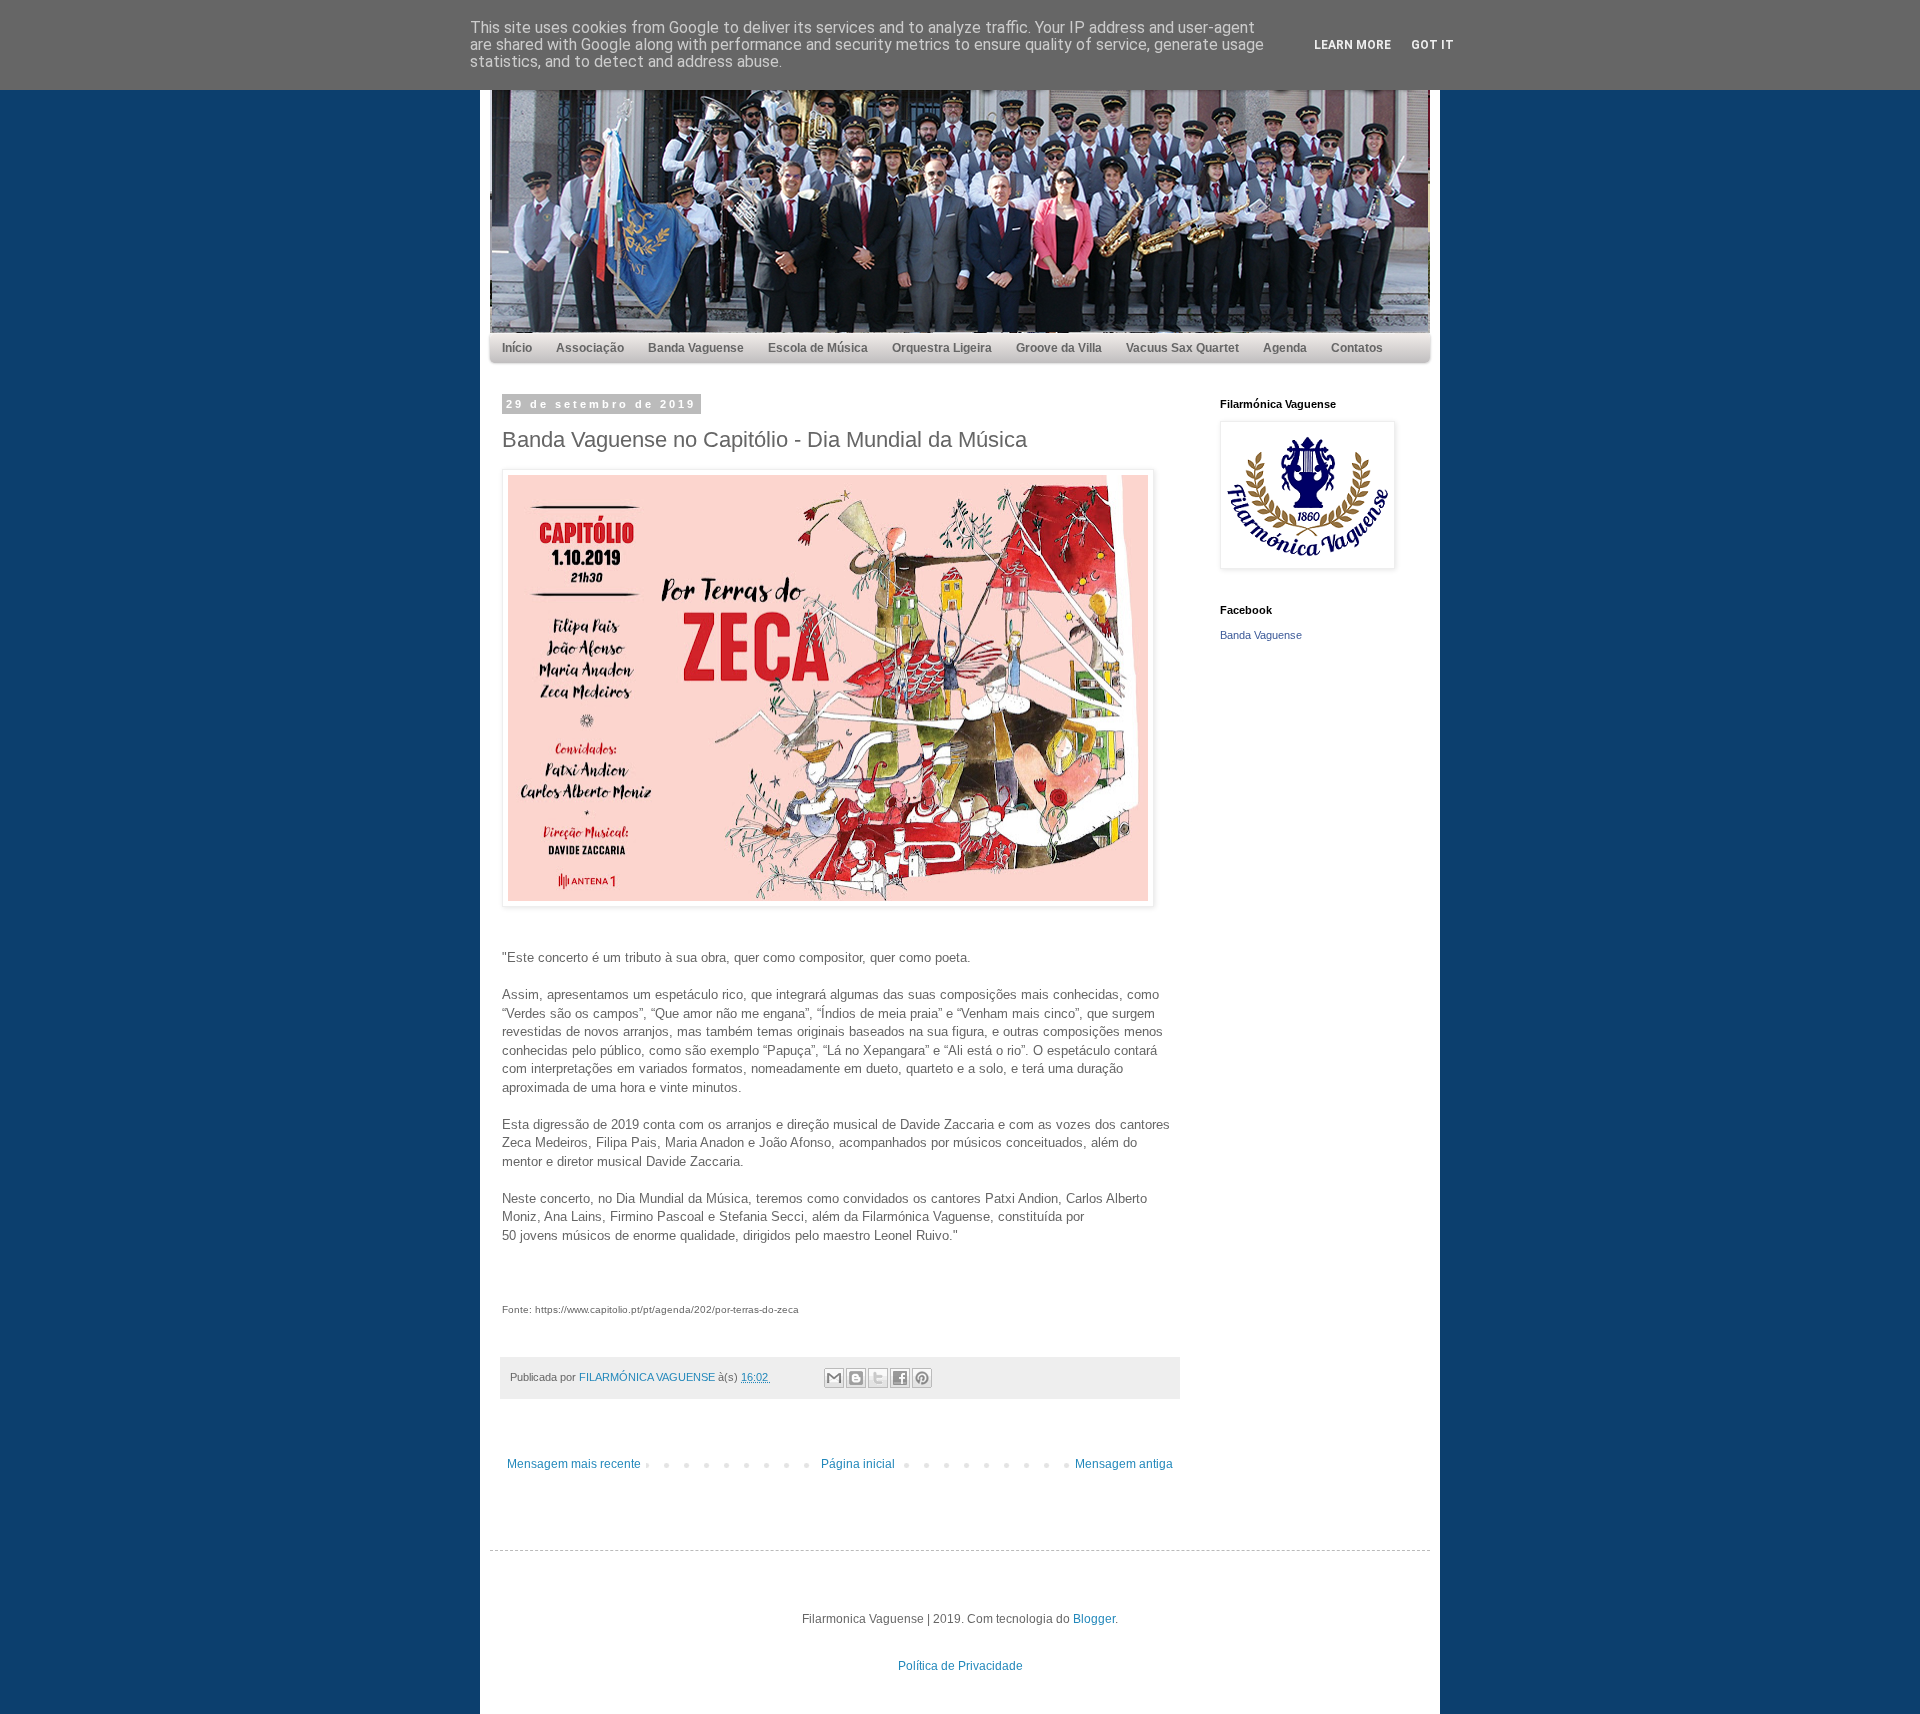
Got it (1432, 45)
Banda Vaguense (1261, 635)
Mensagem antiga (1124, 1464)
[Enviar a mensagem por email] (834, 1378)
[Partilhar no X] (878, 1378)
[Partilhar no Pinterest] (922, 1378)
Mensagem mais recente (574, 1464)
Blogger (1094, 1619)
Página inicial (858, 1464)
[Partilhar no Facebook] (900, 1378)
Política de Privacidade (960, 1666)
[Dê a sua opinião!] (856, 1378)
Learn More (1352, 45)
